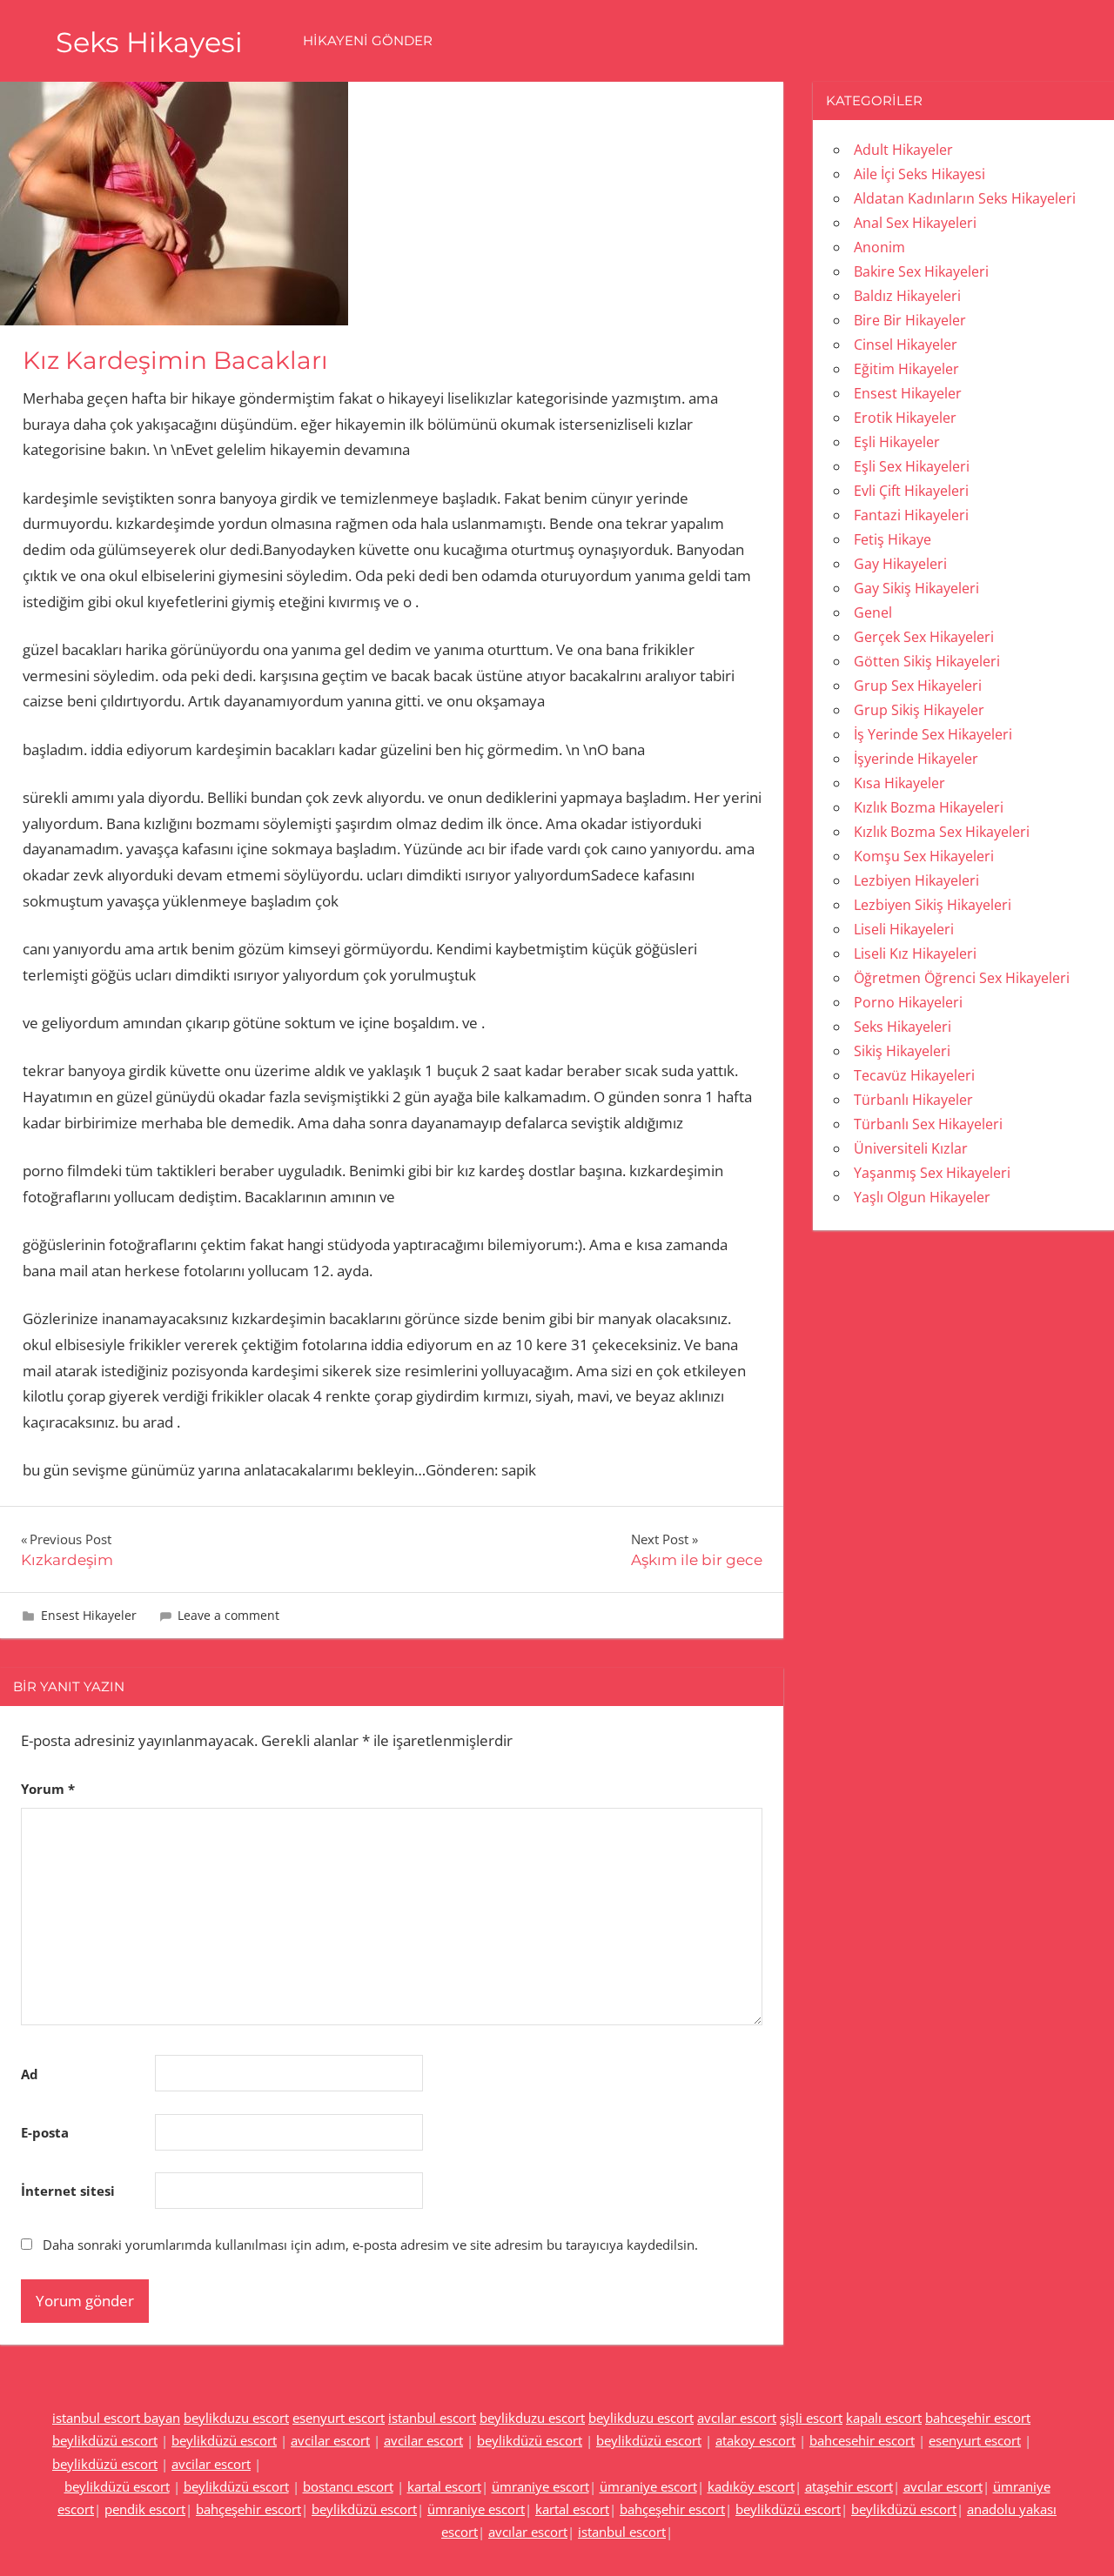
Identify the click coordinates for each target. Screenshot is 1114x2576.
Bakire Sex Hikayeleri (921, 271)
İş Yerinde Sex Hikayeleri (933, 734)
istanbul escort (432, 2418)
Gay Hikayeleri (900, 564)
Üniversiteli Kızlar (911, 1148)
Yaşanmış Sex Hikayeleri (932, 1173)
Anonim (879, 247)
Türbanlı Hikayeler (913, 1100)
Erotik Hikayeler (905, 418)
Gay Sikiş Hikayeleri (916, 588)
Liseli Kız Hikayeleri (915, 953)
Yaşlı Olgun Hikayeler (922, 1197)
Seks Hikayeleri (903, 1027)
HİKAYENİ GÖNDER (368, 40)
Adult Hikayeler (903, 150)
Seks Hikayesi (149, 42)
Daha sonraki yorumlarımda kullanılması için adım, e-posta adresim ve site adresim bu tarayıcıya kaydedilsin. (370, 2245)
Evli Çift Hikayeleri (911, 491)
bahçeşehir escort (248, 2509)
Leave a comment (228, 1615)
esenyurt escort (339, 2418)
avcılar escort (737, 2418)
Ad (30, 2074)
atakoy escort (755, 2440)
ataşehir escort (849, 2486)
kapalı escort (884, 2418)
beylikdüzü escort (105, 2440)
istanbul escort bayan (116, 2418)
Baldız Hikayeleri (907, 296)
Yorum (48, 1789)
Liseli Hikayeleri (904, 929)
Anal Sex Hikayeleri (915, 223)
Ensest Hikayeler (89, 1615)
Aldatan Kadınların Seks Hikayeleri (965, 198)
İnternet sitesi (68, 2191)
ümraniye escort (540, 2486)
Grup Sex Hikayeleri (918, 686)
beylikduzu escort (236, 2418)
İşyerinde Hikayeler (916, 759)
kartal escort (444, 2486)
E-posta (45, 2132)
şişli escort (811, 2418)
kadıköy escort (751, 2486)
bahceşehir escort (978, 2418)
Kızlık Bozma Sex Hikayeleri (942, 832)
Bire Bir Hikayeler (910, 320)
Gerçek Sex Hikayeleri (924, 637)
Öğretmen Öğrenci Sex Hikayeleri (962, 978)
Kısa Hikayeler (899, 783)
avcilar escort (330, 2440)
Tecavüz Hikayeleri (914, 1075)
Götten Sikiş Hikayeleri (927, 661)
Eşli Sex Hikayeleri (912, 466)
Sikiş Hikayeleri (902, 1051)
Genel (873, 612)
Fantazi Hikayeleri (911, 515)
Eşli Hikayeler (897, 442)
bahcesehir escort (862, 2440)
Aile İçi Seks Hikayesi (919, 174)
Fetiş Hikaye (893, 539)
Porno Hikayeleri (908, 1002)
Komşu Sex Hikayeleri (924, 856)
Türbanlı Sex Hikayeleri (928, 1124)
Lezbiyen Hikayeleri (916, 880)
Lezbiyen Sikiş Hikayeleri (933, 905)
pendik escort (145, 2509)
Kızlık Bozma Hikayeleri (929, 807)
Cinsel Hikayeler (906, 345)
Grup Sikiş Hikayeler (919, 710)
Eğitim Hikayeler (906, 369)
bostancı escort (348, 2486)
